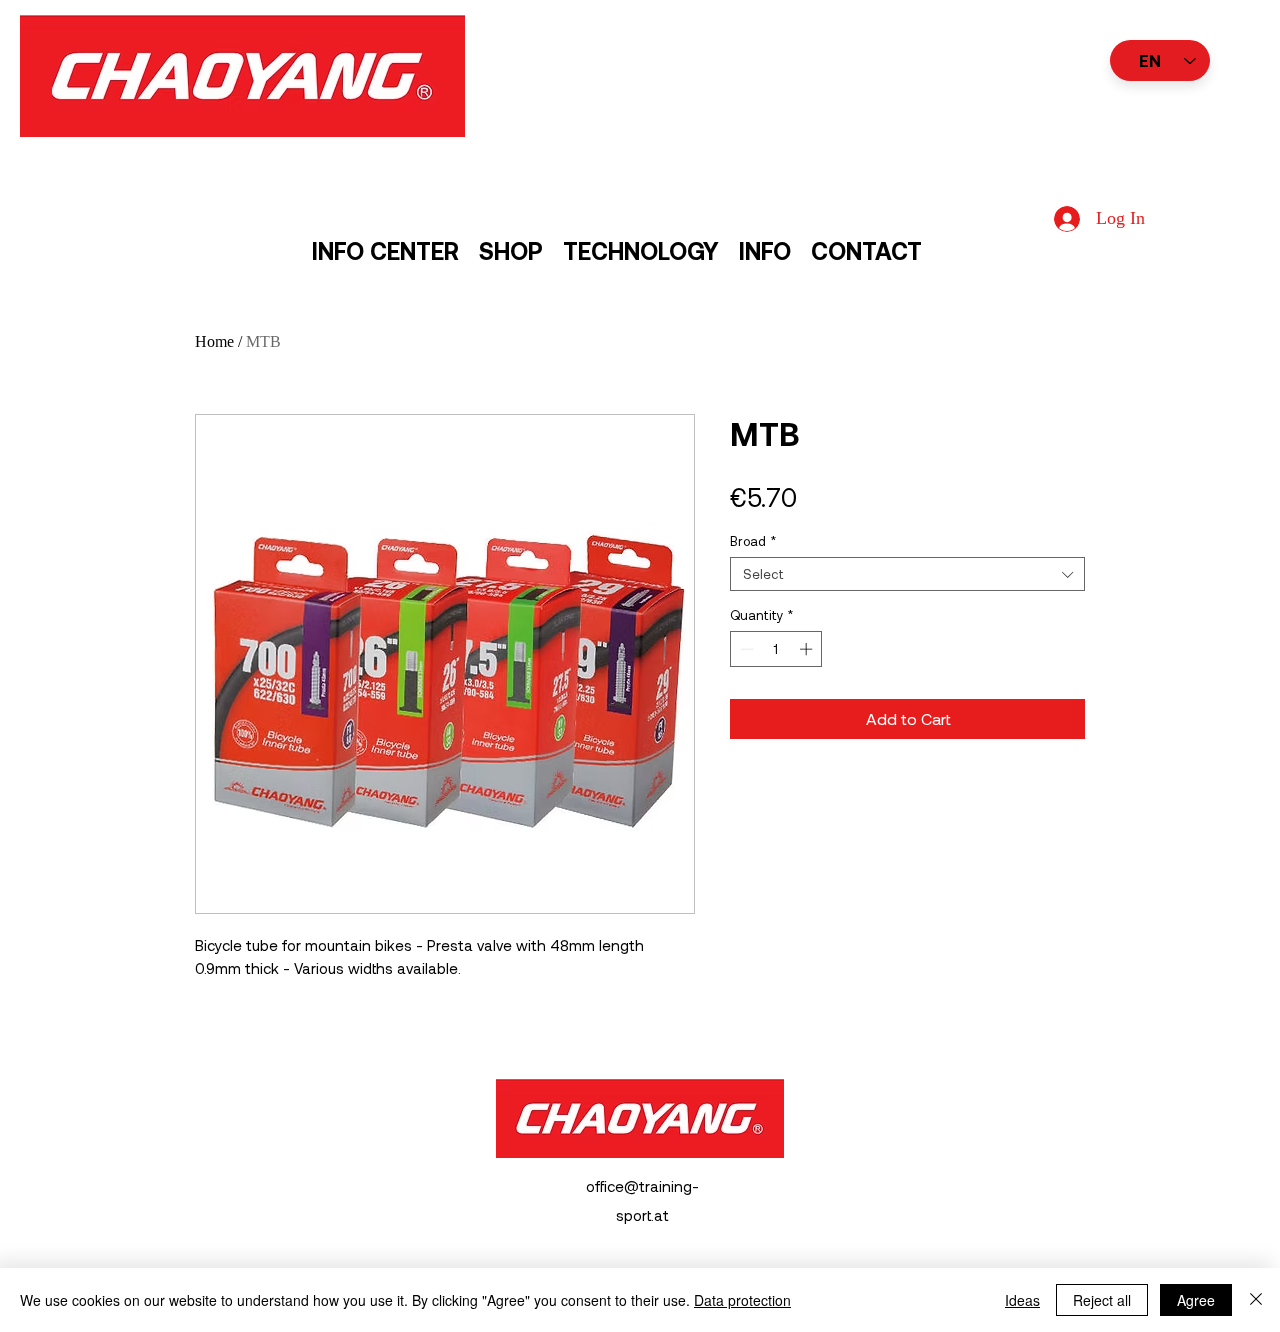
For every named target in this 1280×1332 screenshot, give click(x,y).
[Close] (1256, 1300)
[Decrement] (745, 649)
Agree (1196, 1300)
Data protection (742, 1300)
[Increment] (808, 649)
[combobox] (907, 574)
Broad (753, 541)
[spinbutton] (776, 649)
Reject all (1102, 1300)
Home (214, 341)
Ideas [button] (1022, 1300)
